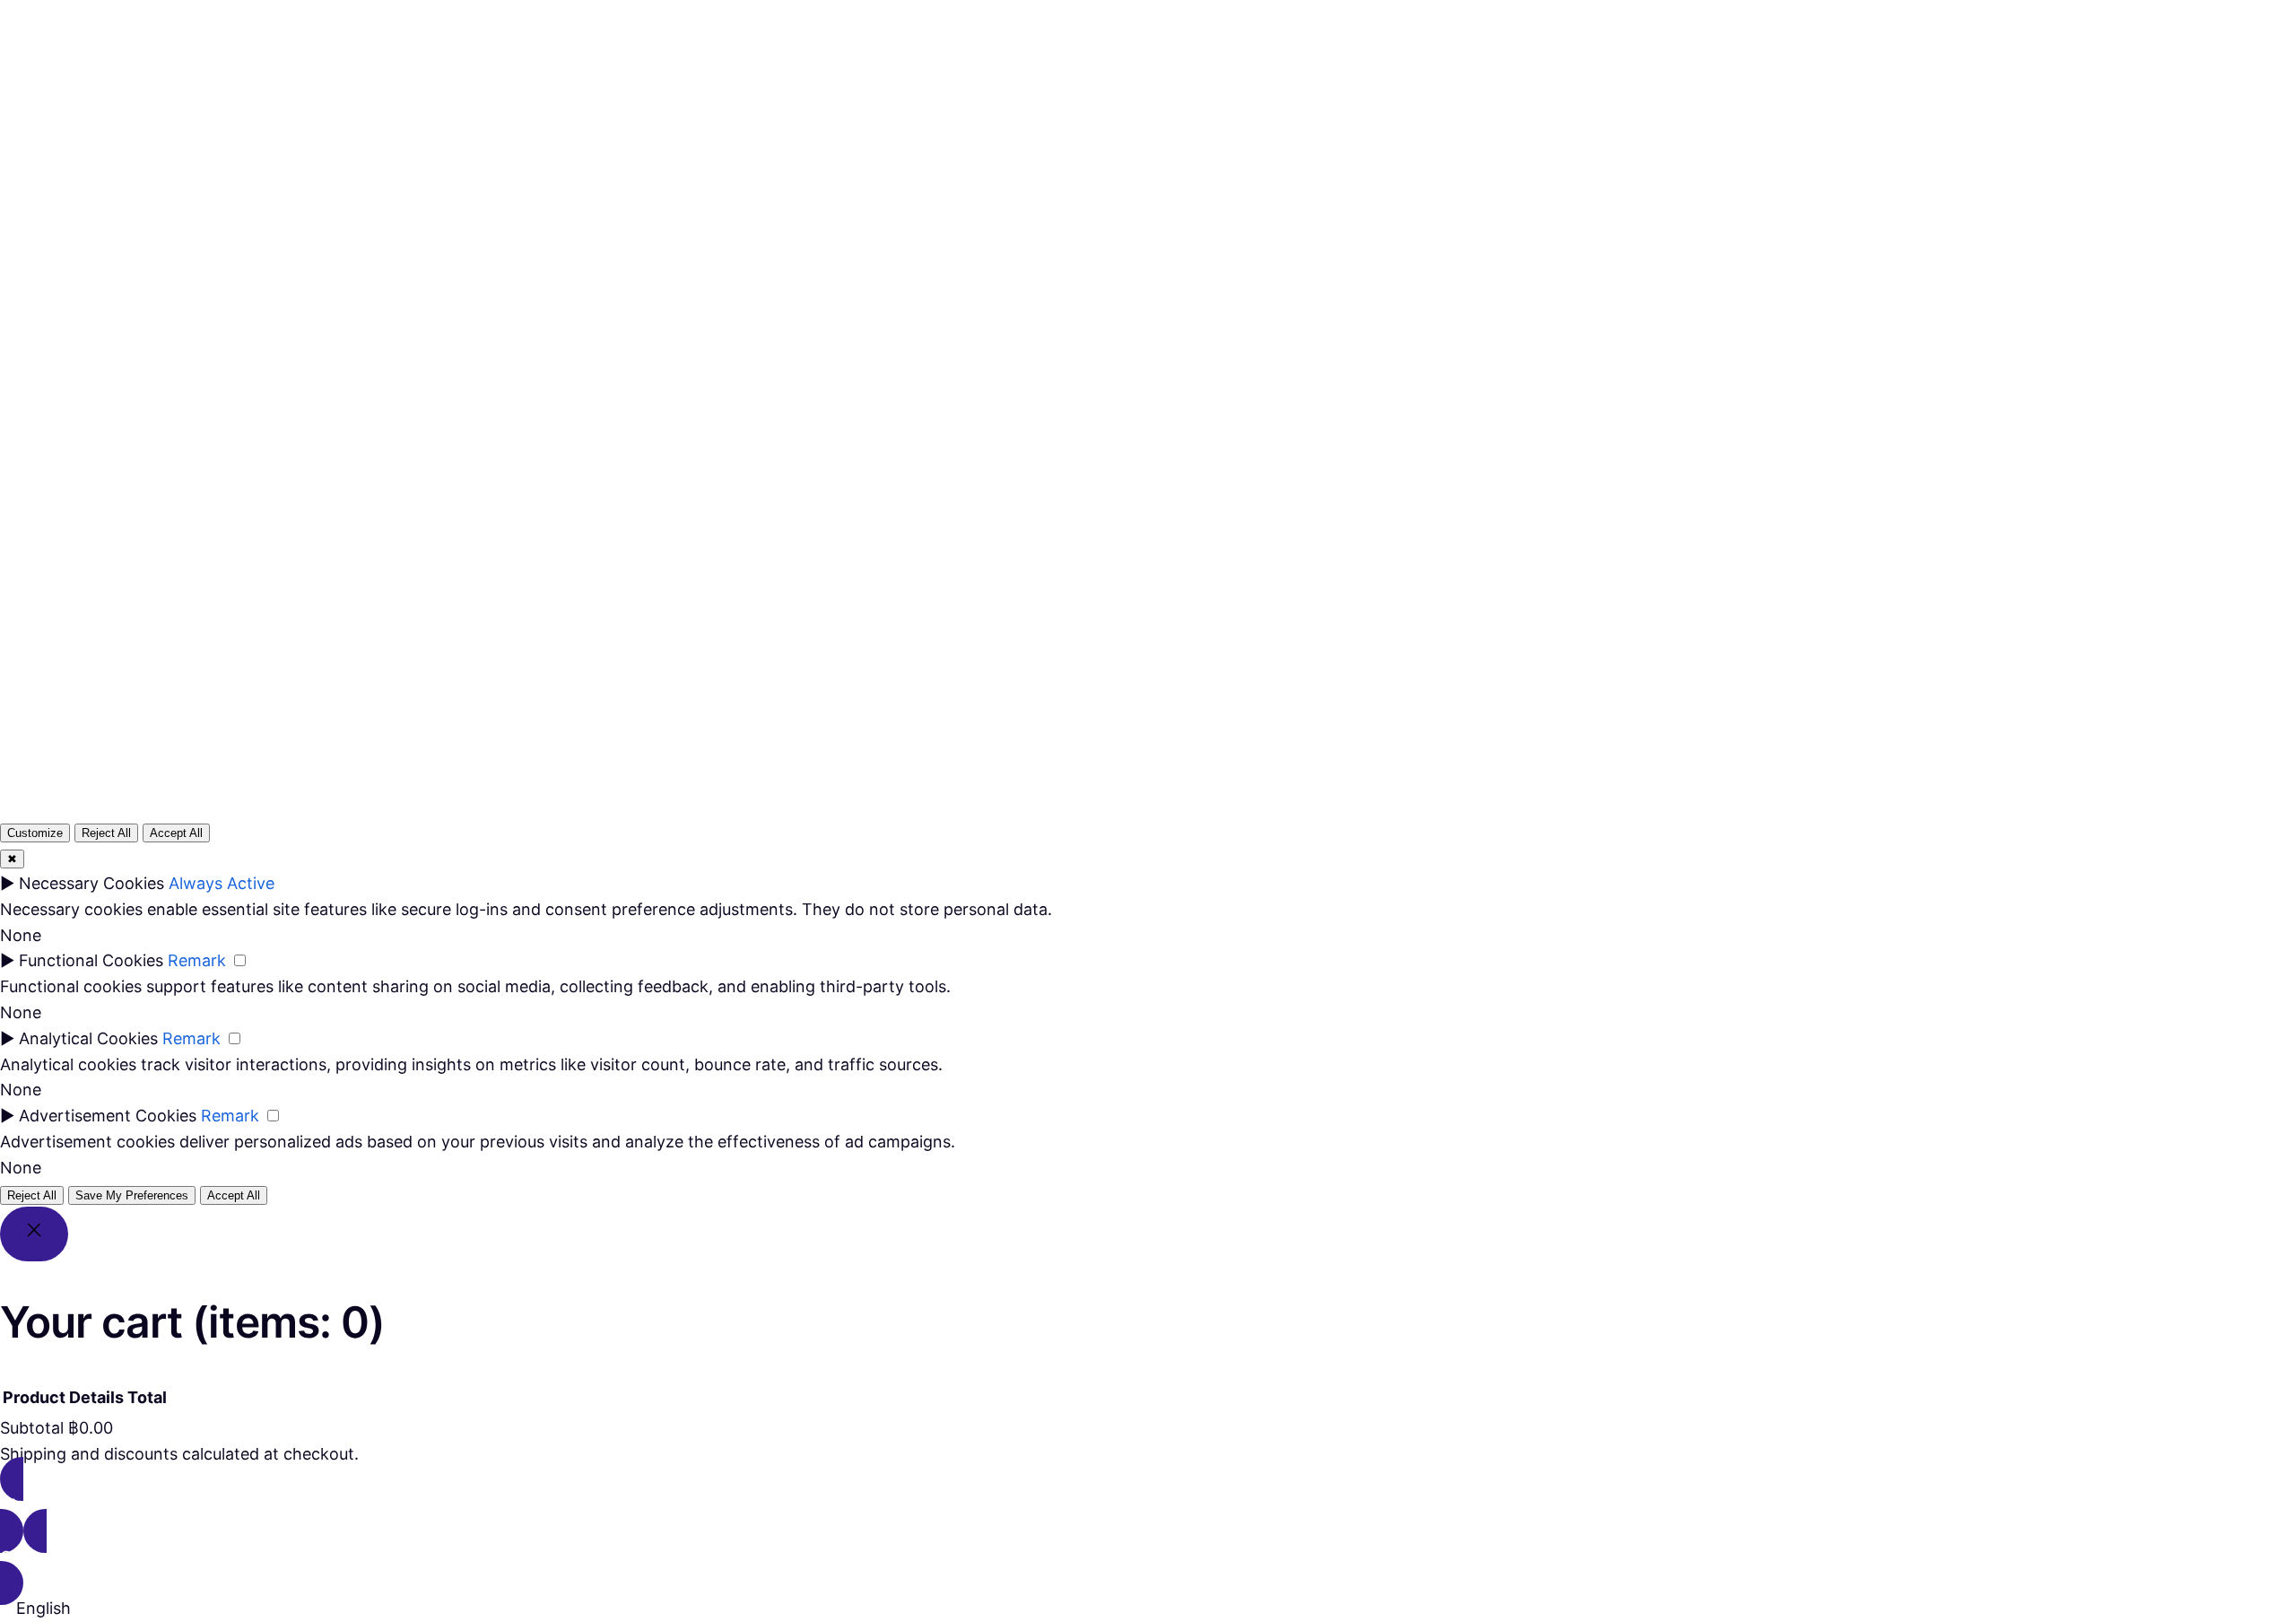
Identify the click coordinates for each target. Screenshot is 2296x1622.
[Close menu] (1117, 51)
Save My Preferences (132, 1195)
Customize (35, 833)
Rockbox (73, 81)
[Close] (34, 1234)
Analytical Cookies (88, 1038)
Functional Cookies (91, 960)
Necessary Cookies (91, 883)
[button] (1148, 1609)
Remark (197, 960)
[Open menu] (1065, 82)
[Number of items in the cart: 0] (1255, 82)
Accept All (176, 833)
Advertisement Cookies (108, 1116)
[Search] (1362, 513)
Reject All (106, 833)
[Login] (1212, 82)
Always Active (222, 883)
